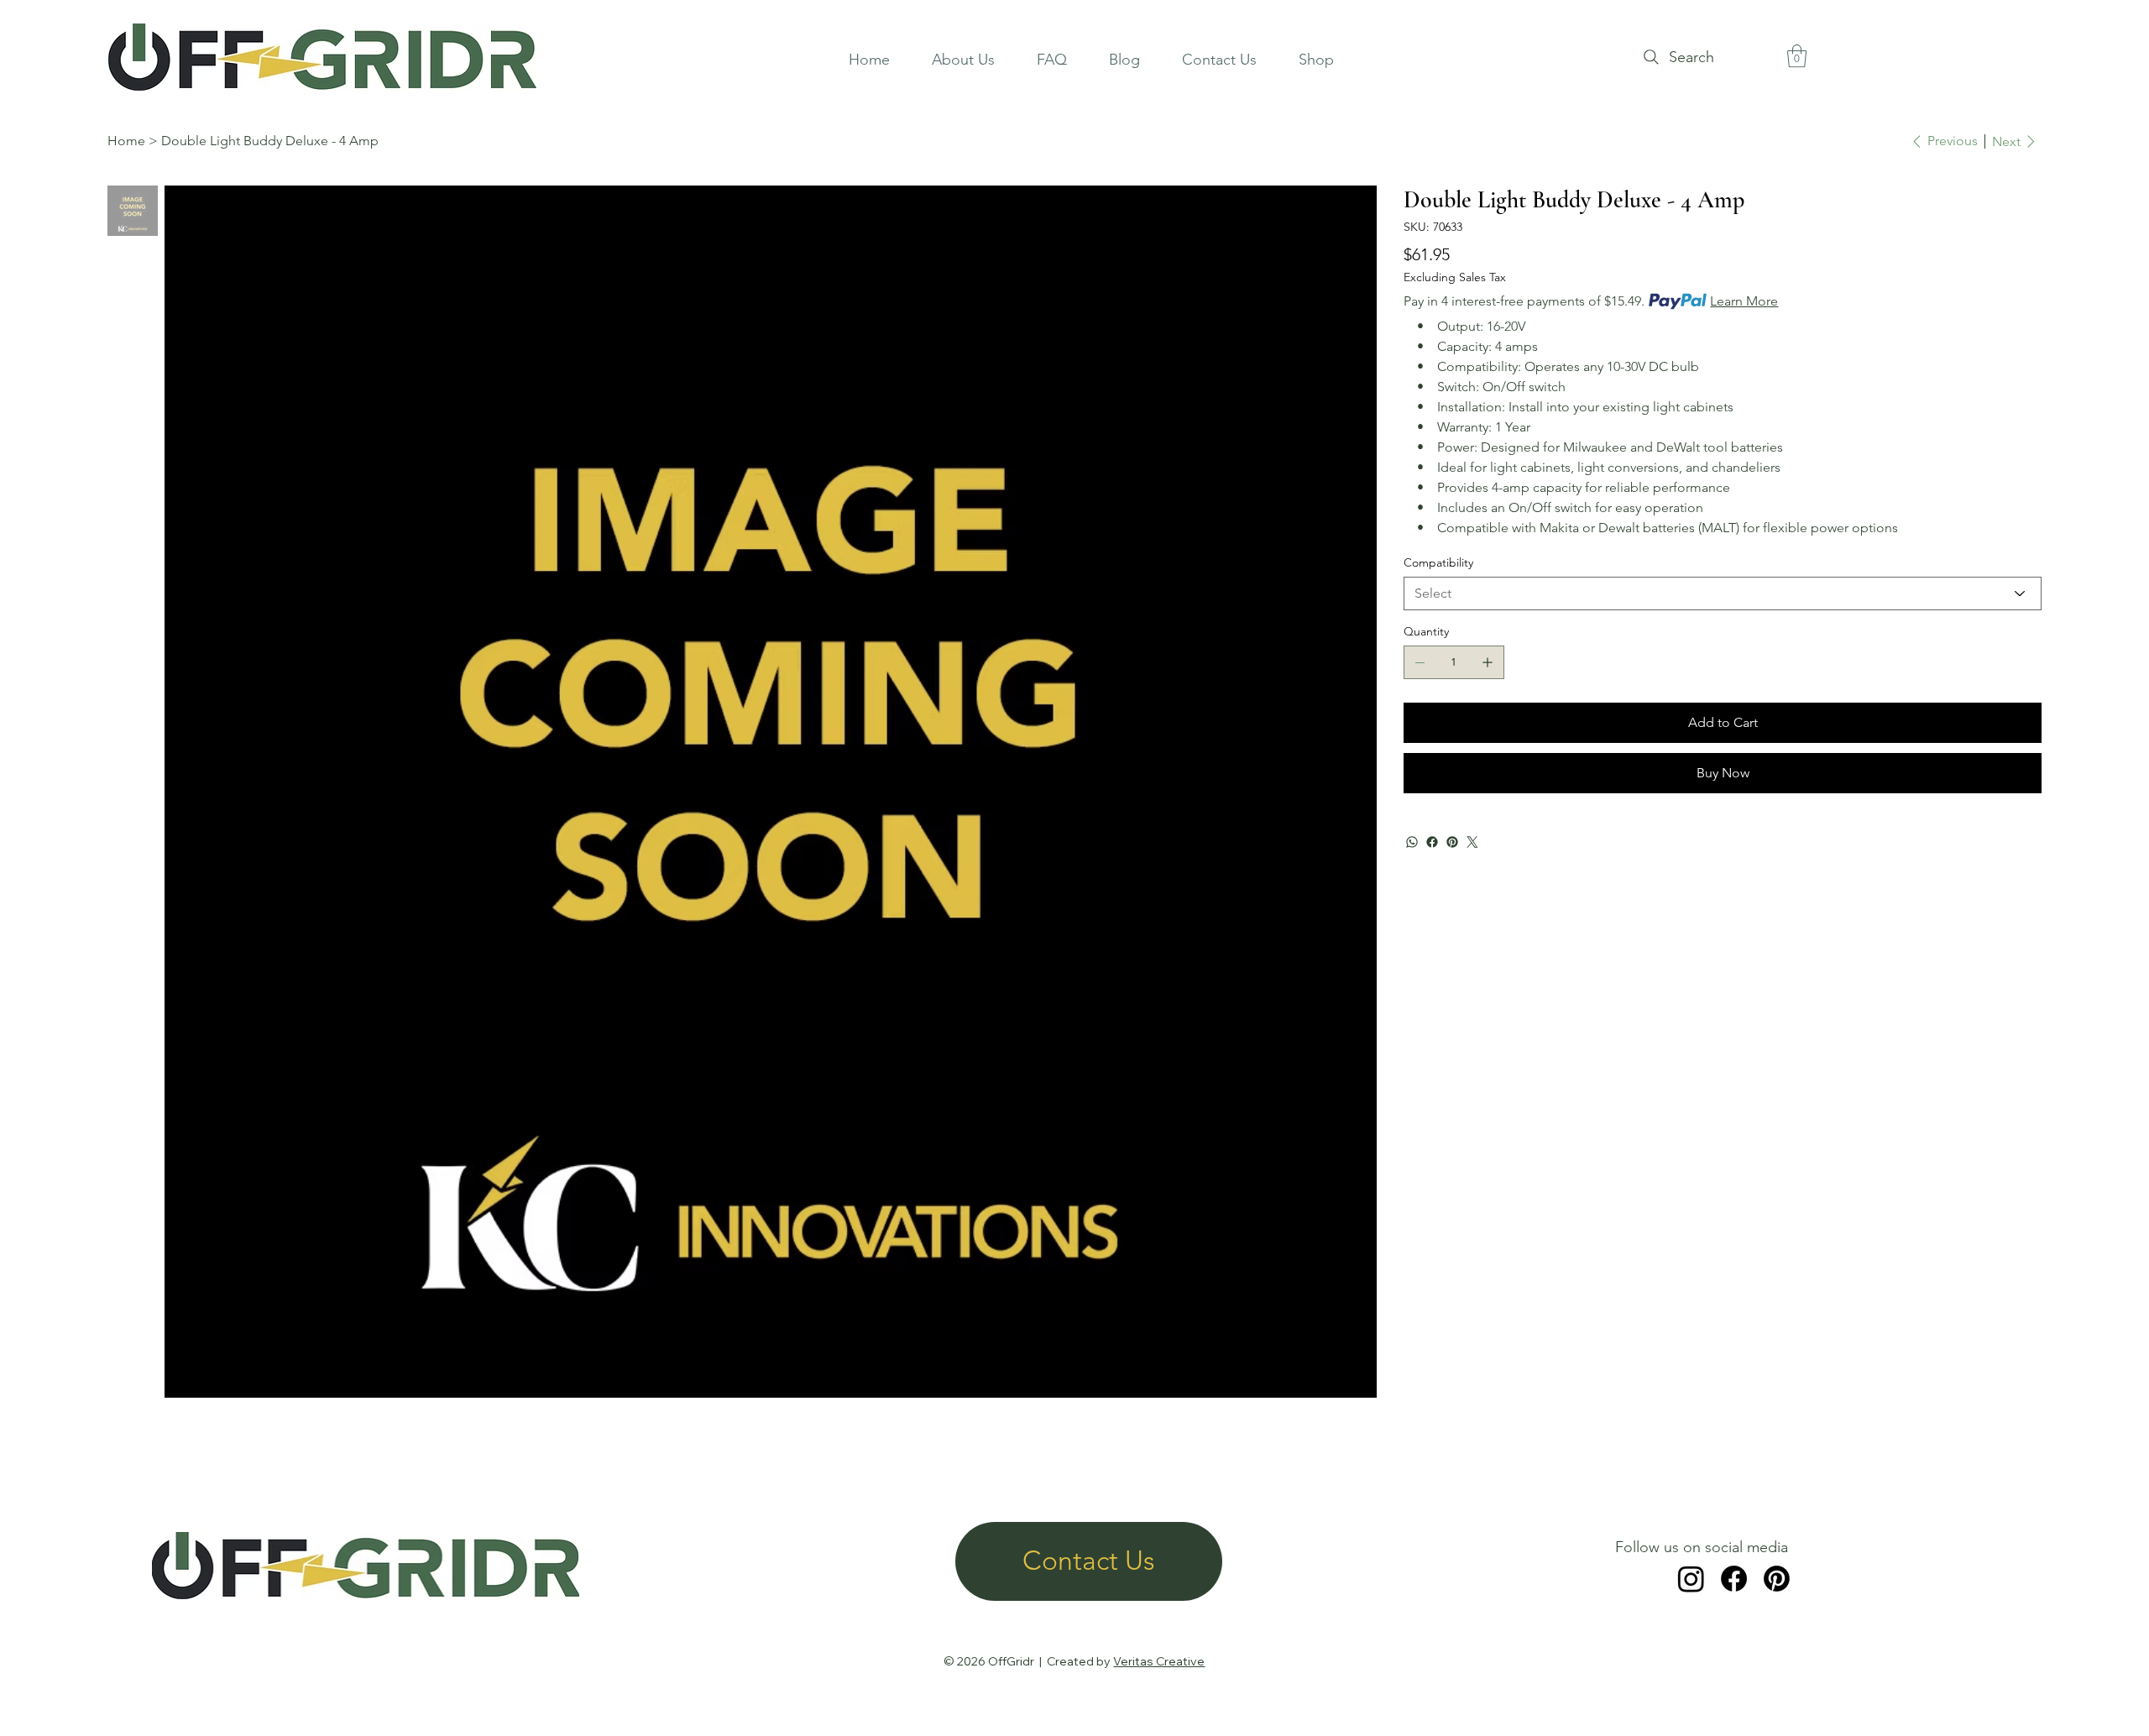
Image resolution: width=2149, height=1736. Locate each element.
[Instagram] (1691, 1579)
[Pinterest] (1452, 842)
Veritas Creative (1159, 1661)
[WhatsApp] (1412, 842)
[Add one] (1488, 662)
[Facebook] (1432, 842)
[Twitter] (1472, 842)
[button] (1797, 56)
